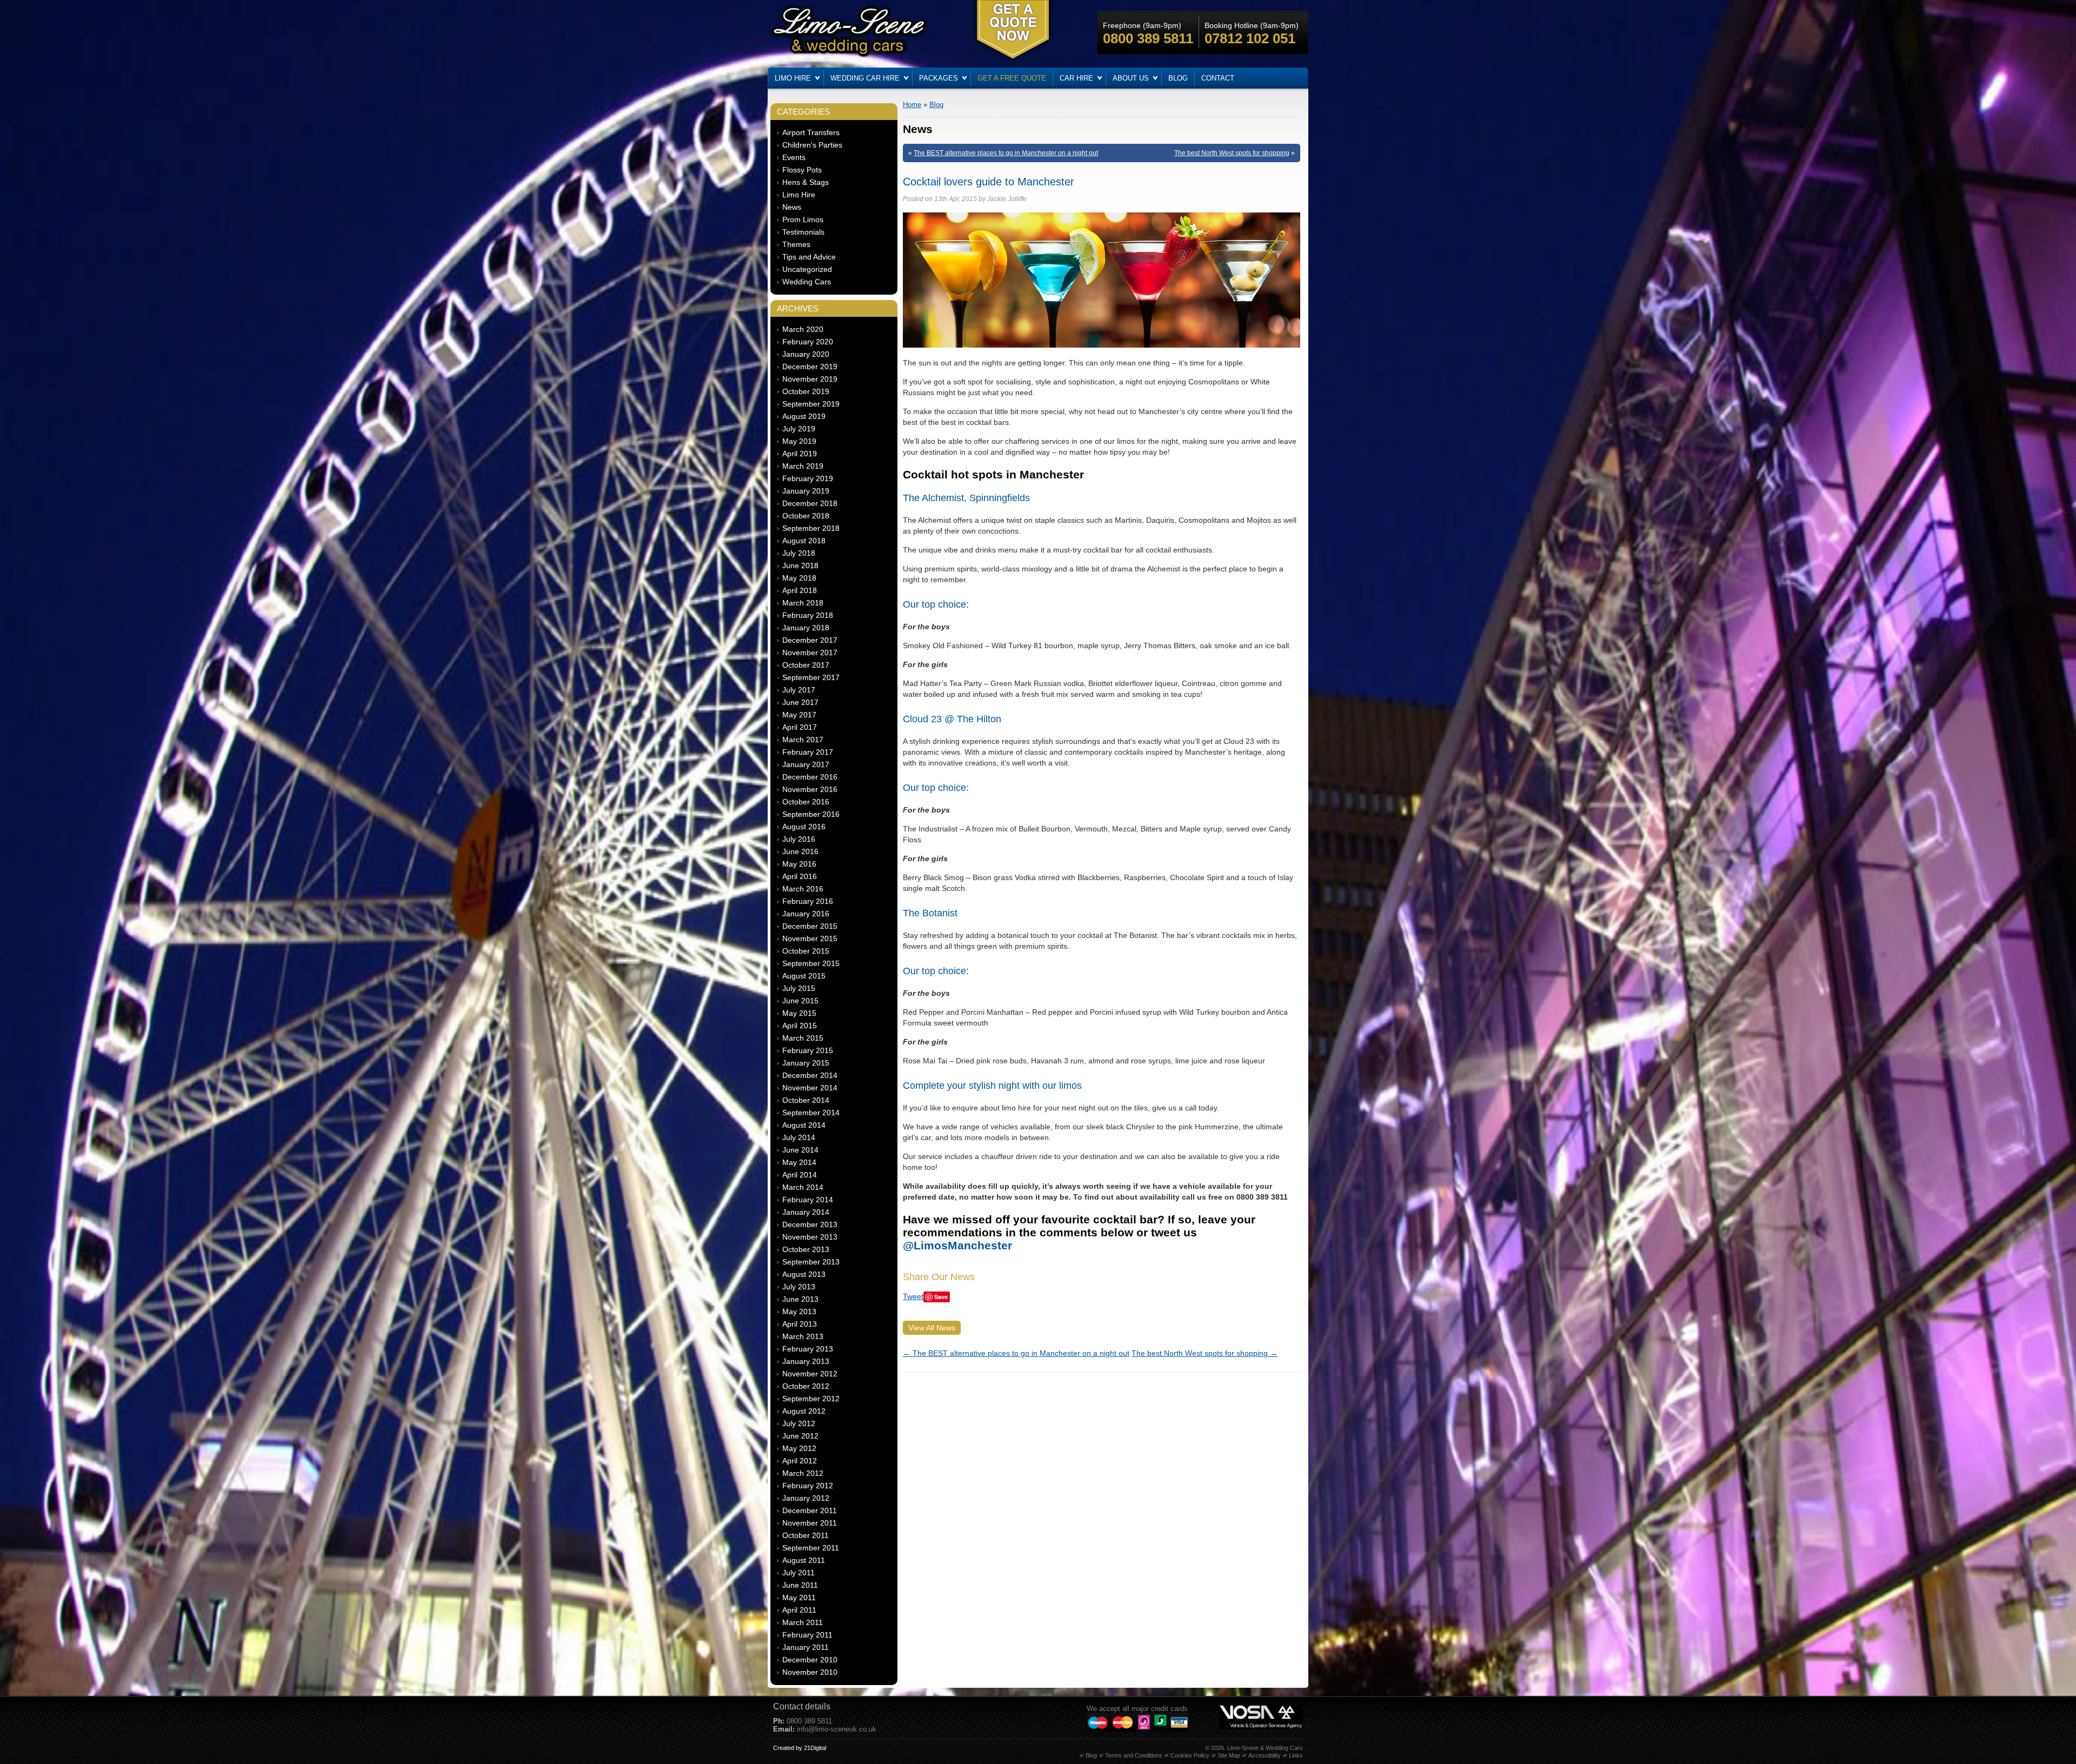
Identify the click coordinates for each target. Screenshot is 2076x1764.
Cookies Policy (1190, 1755)
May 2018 (799, 578)
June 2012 (800, 1436)
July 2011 (799, 1573)
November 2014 (810, 1088)
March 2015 (803, 1038)
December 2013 (810, 1224)
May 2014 (799, 1162)
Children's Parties (812, 145)
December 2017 (810, 640)
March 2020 (803, 329)
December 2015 (810, 926)
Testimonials (803, 232)
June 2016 (800, 851)
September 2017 (811, 677)
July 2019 (799, 429)
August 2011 (804, 1560)
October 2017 (806, 665)
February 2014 (808, 1200)
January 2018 (806, 628)
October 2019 (806, 391)
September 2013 (811, 1262)
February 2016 (808, 901)
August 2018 (804, 541)
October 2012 (806, 1386)
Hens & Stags (806, 182)
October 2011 (806, 1535)
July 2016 (799, 839)
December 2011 (810, 1510)
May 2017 (799, 715)
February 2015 (808, 1050)
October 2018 (806, 516)
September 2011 (811, 1548)
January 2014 (806, 1212)
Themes (796, 244)
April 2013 (800, 1324)
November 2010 (810, 1672)
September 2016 (811, 814)
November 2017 (810, 653)
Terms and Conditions (1134, 1755)
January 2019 (806, 491)
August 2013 (804, 1274)
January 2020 (806, 354)
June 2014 (800, 1150)
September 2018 (811, 528)
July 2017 (799, 690)
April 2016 (800, 876)
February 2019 (808, 478)
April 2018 (800, 590)
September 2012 (811, 1399)
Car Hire (1076, 78)
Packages (939, 78)
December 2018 (810, 503)
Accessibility (1265, 1755)
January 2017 (806, 764)
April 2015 (800, 1026)
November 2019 (810, 379)
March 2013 (803, 1336)
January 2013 (806, 1361)
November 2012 (810, 1374)
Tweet (913, 1296)
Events (794, 157)
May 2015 (799, 1013)
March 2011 (803, 1622)
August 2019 (804, 416)
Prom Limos (803, 219)
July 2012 (799, 1423)
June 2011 (800, 1585)
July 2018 (799, 553)
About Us (1131, 78)
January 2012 (806, 1498)
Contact (1218, 78)
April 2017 (800, 727)
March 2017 (803, 740)
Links (1296, 1755)
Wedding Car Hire (865, 78)
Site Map (1229, 1755)
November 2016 (810, 789)
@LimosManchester (957, 1245)
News (792, 207)
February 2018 (808, 615)
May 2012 (799, 1448)
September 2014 (811, 1113)
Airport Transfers (811, 132)
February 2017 (808, 752)
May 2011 (799, 1597)
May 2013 (799, 1312)
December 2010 (810, 1660)
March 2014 (803, 1187)
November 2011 (810, 1523)
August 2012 (804, 1411)
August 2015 (804, 976)
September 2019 (811, 404)
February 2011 (807, 1635)
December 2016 (810, 777)
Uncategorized (807, 269)
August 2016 (804, 827)
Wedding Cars (807, 282)
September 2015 (811, 963)
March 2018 (803, 603)
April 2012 (800, 1461)
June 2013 (800, 1299)
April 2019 (800, 454)
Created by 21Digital (800, 1748)
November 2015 (810, 938)
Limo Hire (793, 78)
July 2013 (799, 1287)
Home (912, 105)
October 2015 (806, 951)
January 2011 (806, 1647)
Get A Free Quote (1012, 78)
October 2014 (806, 1100)
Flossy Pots (802, 170)
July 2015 (799, 988)
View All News (932, 1328)
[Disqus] (1102, 1513)
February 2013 (808, 1349)
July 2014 (799, 1137)
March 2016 (803, 889)
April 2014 (800, 1175)
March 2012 (803, 1473)
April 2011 (799, 1610)
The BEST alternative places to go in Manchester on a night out (1006, 153)
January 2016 (806, 914)
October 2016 (806, 802)
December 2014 (810, 1075)
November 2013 (810, 1237)
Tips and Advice (809, 257)
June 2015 (800, 1001)
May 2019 (799, 441)
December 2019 (810, 367)
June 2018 (800, 565)
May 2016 (799, 864)
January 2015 (806, 1063)
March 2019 (803, 466)
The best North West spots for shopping (1232, 153)
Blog (1178, 78)
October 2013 (806, 1249)
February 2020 (808, 342)
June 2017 (800, 702)
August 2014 (804, 1125)
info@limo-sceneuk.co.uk (837, 1729)
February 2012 (808, 1486)
